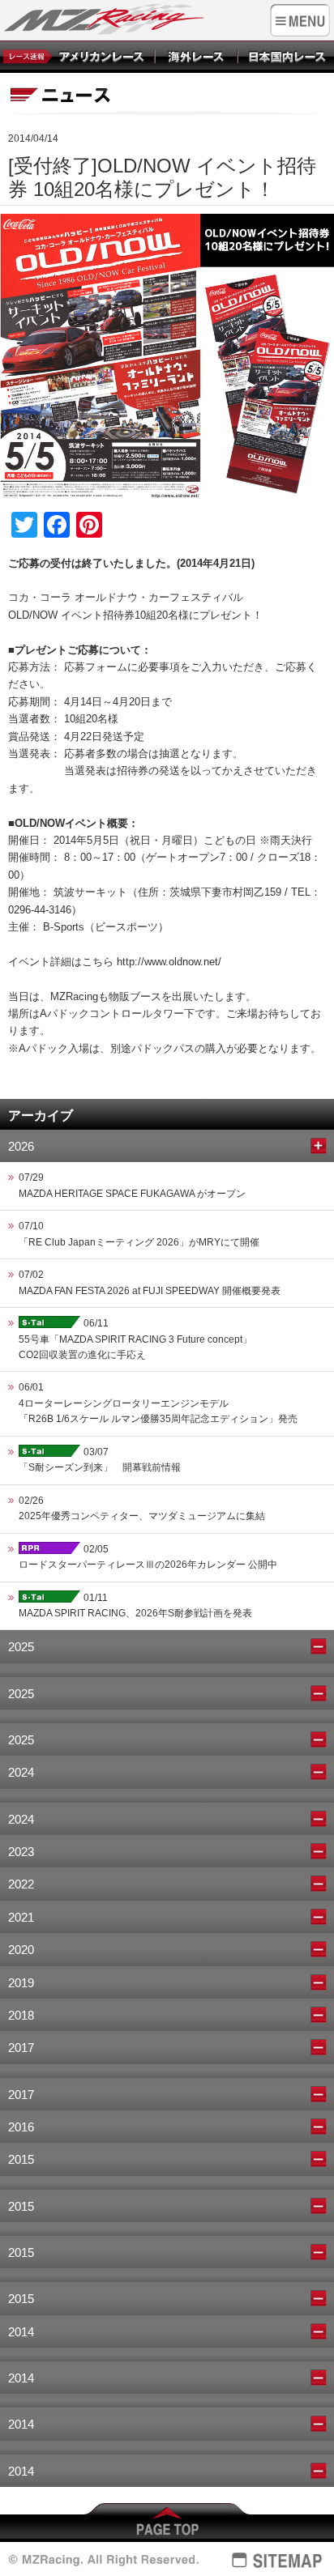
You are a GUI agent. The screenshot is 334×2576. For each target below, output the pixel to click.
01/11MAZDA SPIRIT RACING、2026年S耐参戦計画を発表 (135, 1605)
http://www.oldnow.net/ (169, 962)
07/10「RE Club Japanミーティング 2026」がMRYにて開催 (139, 1234)
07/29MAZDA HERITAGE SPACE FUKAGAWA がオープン (132, 1185)
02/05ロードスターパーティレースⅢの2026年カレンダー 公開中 (148, 1557)
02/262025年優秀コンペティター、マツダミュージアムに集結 (142, 1508)
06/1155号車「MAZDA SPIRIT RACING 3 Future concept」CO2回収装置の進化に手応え (135, 1339)
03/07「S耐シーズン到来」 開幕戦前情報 (100, 1460)
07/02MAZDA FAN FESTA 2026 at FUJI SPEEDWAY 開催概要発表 (150, 1282)
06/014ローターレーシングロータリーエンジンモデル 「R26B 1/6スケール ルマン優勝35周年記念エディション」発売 (158, 1403)
